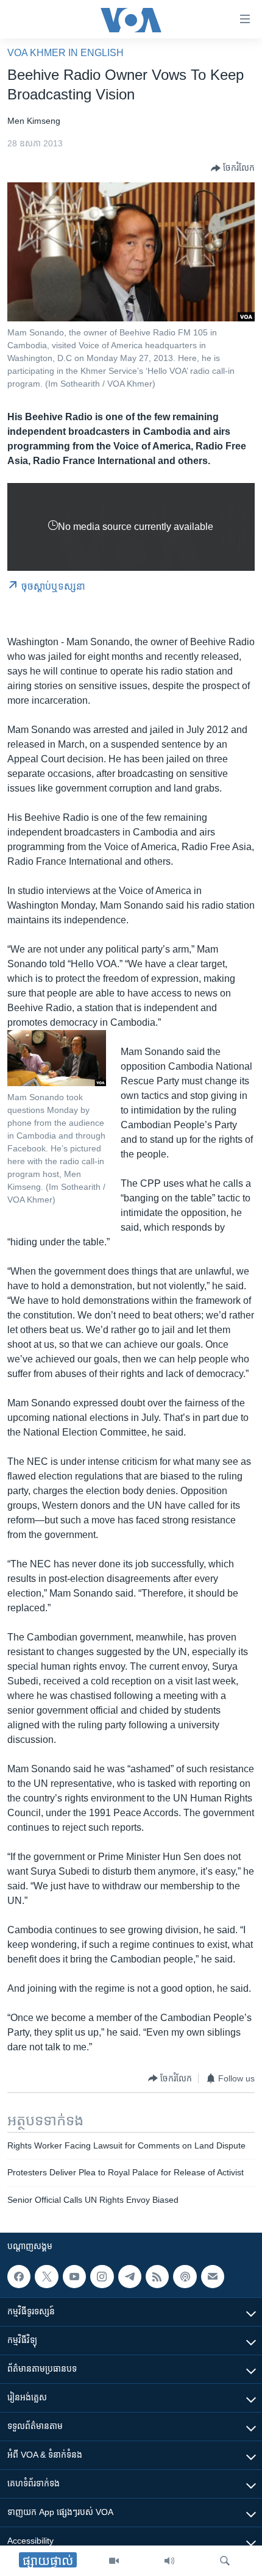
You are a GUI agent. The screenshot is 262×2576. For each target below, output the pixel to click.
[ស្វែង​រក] (225, 2561)
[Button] (233, 168)
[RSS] (157, 2277)
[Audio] (169, 2561)
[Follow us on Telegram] (130, 2277)
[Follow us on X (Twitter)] (46, 2277)
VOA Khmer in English (65, 53)
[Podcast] (185, 2277)
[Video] (114, 2561)
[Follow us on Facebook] (19, 2277)
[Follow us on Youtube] (74, 2277)
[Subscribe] (213, 2277)
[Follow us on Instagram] (102, 2277)
